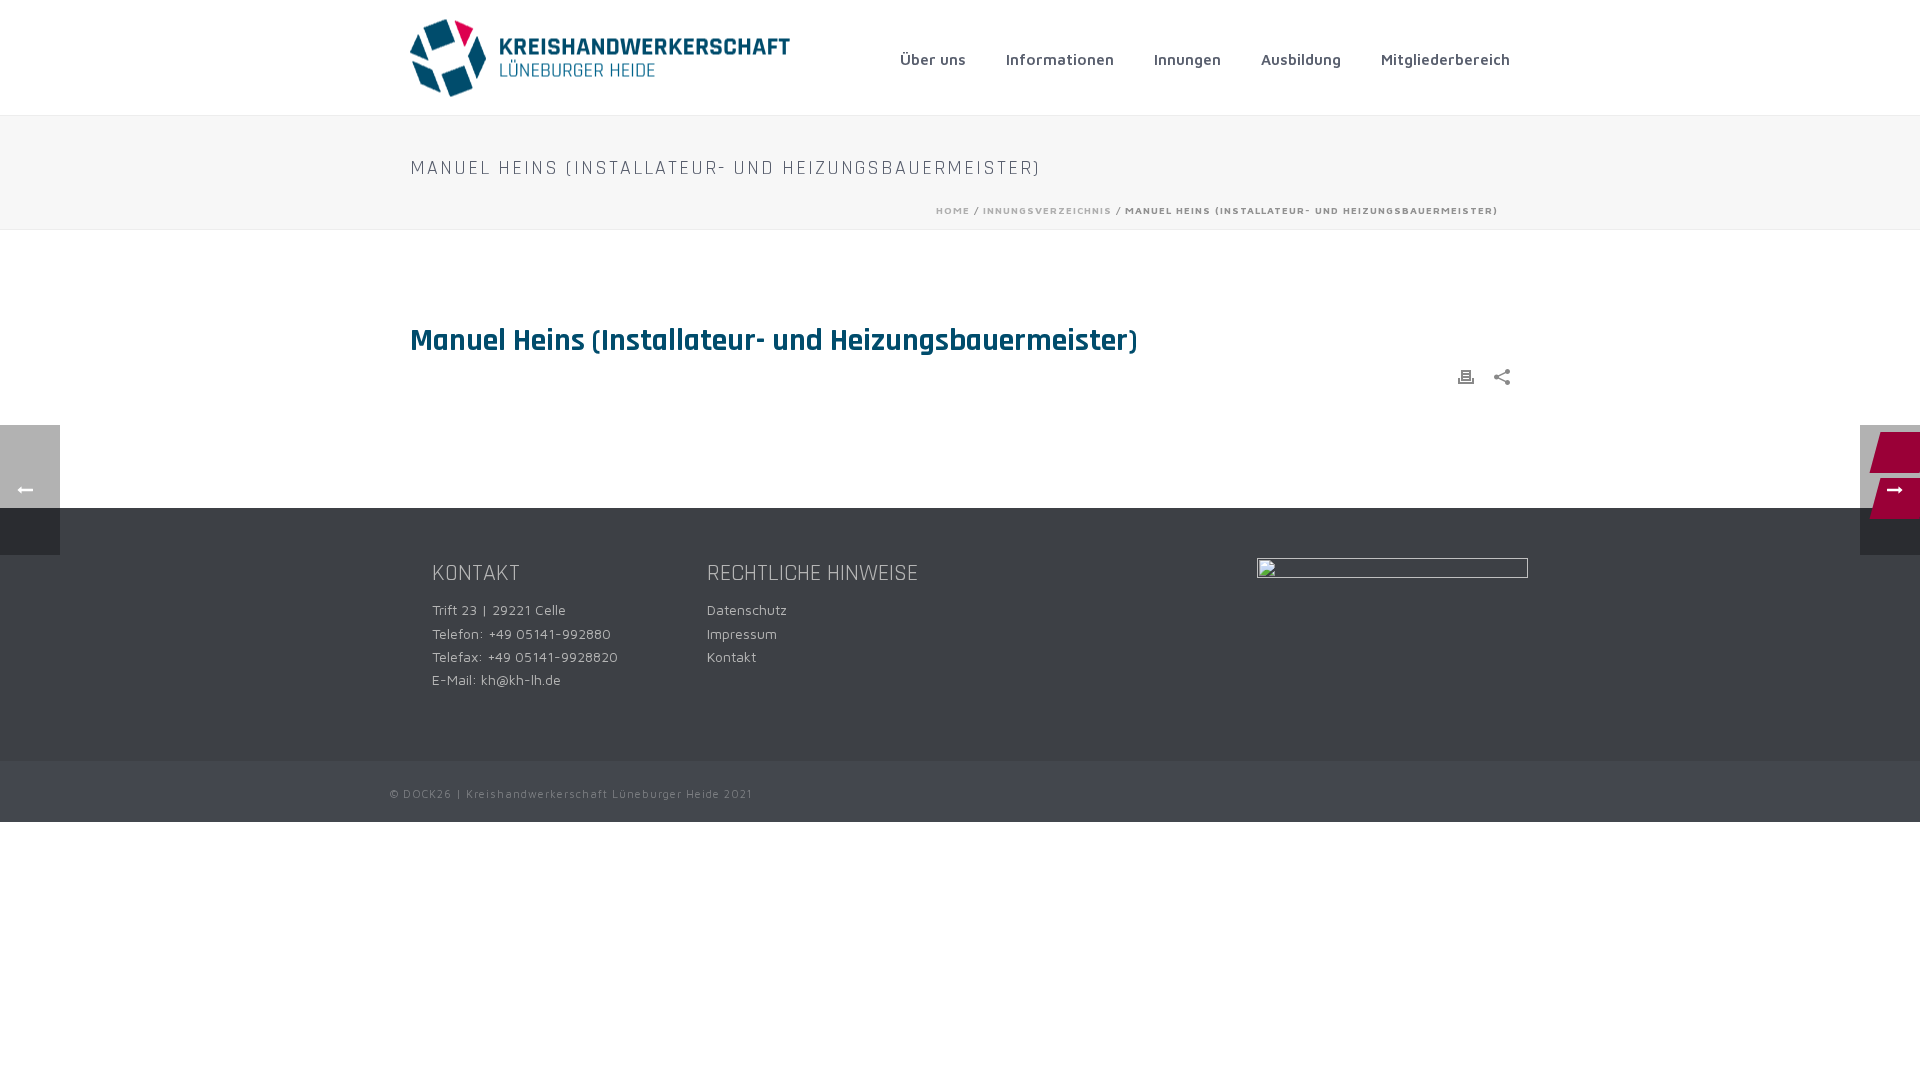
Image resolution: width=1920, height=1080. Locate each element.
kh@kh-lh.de (521, 679)
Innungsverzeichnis (1047, 210)
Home (953, 210)
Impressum (742, 633)
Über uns (933, 59)
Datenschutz (747, 609)
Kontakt (731, 656)
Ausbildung (1301, 59)
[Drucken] (1466, 375)
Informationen (1060, 59)
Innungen (1187, 59)
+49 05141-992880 (549, 633)
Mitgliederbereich (1445, 59)
